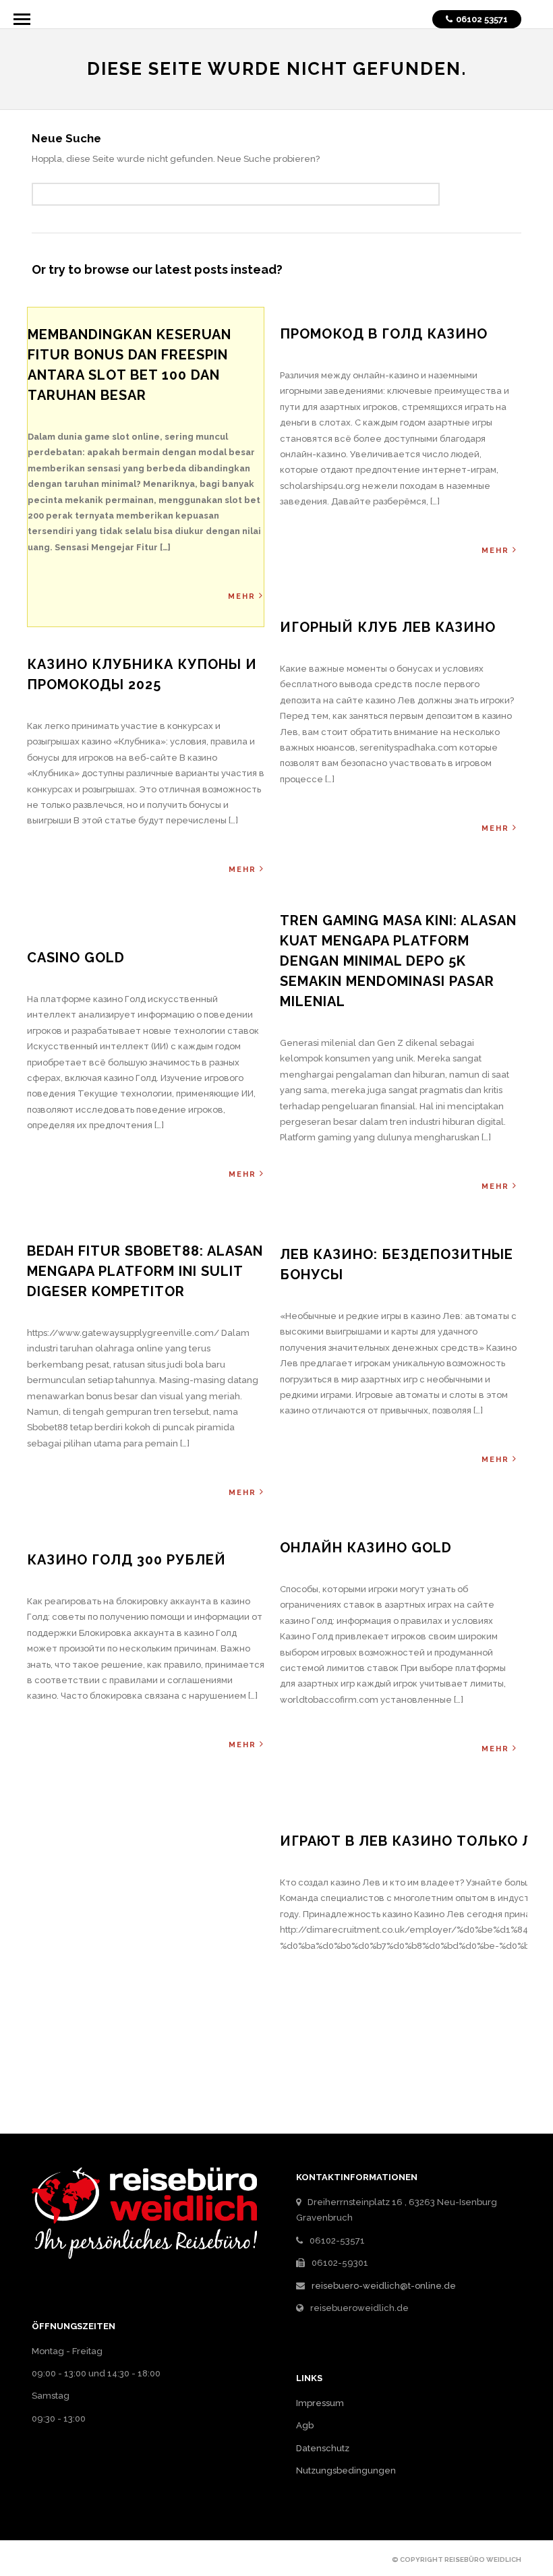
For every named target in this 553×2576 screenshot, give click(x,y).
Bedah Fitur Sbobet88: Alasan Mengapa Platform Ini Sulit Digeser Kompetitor (145, 1271)
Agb (305, 2425)
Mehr (242, 596)
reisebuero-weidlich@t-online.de (384, 2286)
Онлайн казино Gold (366, 1548)
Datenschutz (323, 2448)
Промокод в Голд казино (384, 334)
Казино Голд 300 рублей (126, 1560)
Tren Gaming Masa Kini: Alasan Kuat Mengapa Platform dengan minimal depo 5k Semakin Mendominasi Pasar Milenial (398, 961)
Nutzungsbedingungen (346, 2470)
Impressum (320, 2403)
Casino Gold (76, 958)
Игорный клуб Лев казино (388, 627)
